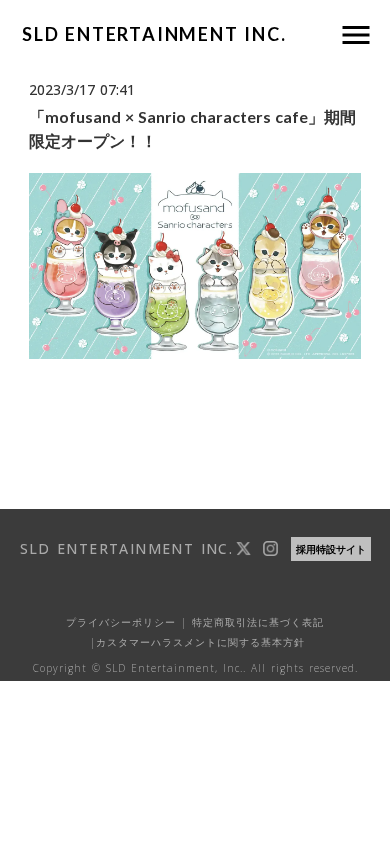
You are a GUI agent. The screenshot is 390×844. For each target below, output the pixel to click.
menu (356, 35)
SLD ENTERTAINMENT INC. (154, 34)
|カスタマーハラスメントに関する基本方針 (195, 642)
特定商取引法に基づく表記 (255, 622)
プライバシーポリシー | (126, 622)
